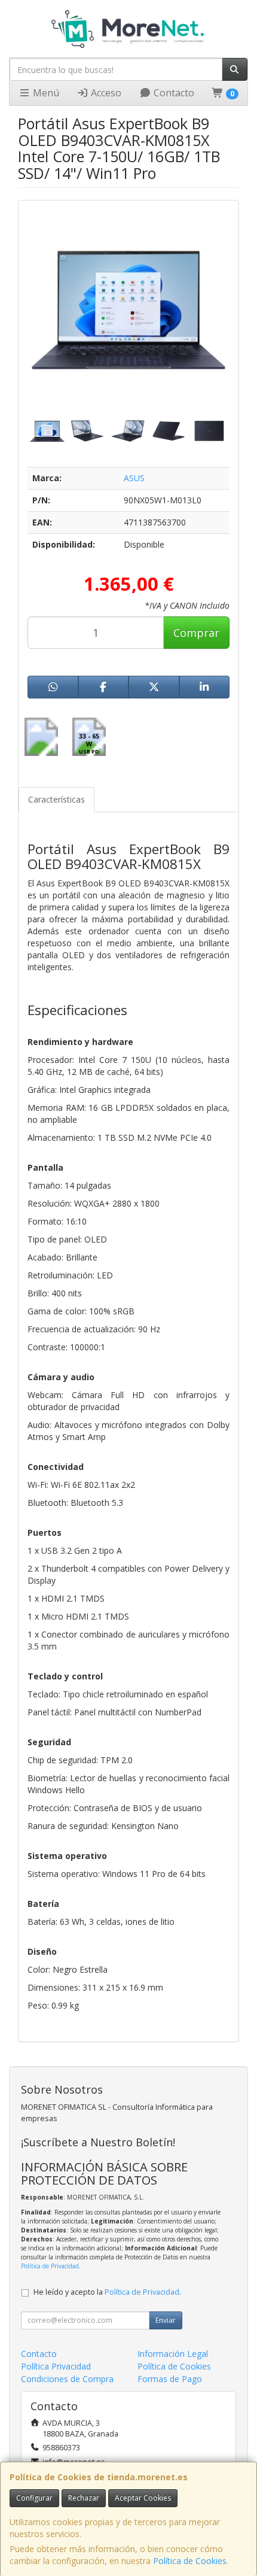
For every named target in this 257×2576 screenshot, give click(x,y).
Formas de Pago (170, 2379)
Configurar (34, 2498)
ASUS (134, 478)
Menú (45, 93)
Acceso (105, 93)
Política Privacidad (56, 2366)
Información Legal (173, 2354)
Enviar (166, 2320)
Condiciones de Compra (67, 2379)
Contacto (173, 93)
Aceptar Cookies (143, 2498)
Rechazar (84, 2498)
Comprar (196, 633)
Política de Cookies (190, 2561)
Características (56, 799)
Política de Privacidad (50, 2266)
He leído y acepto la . (107, 2292)
